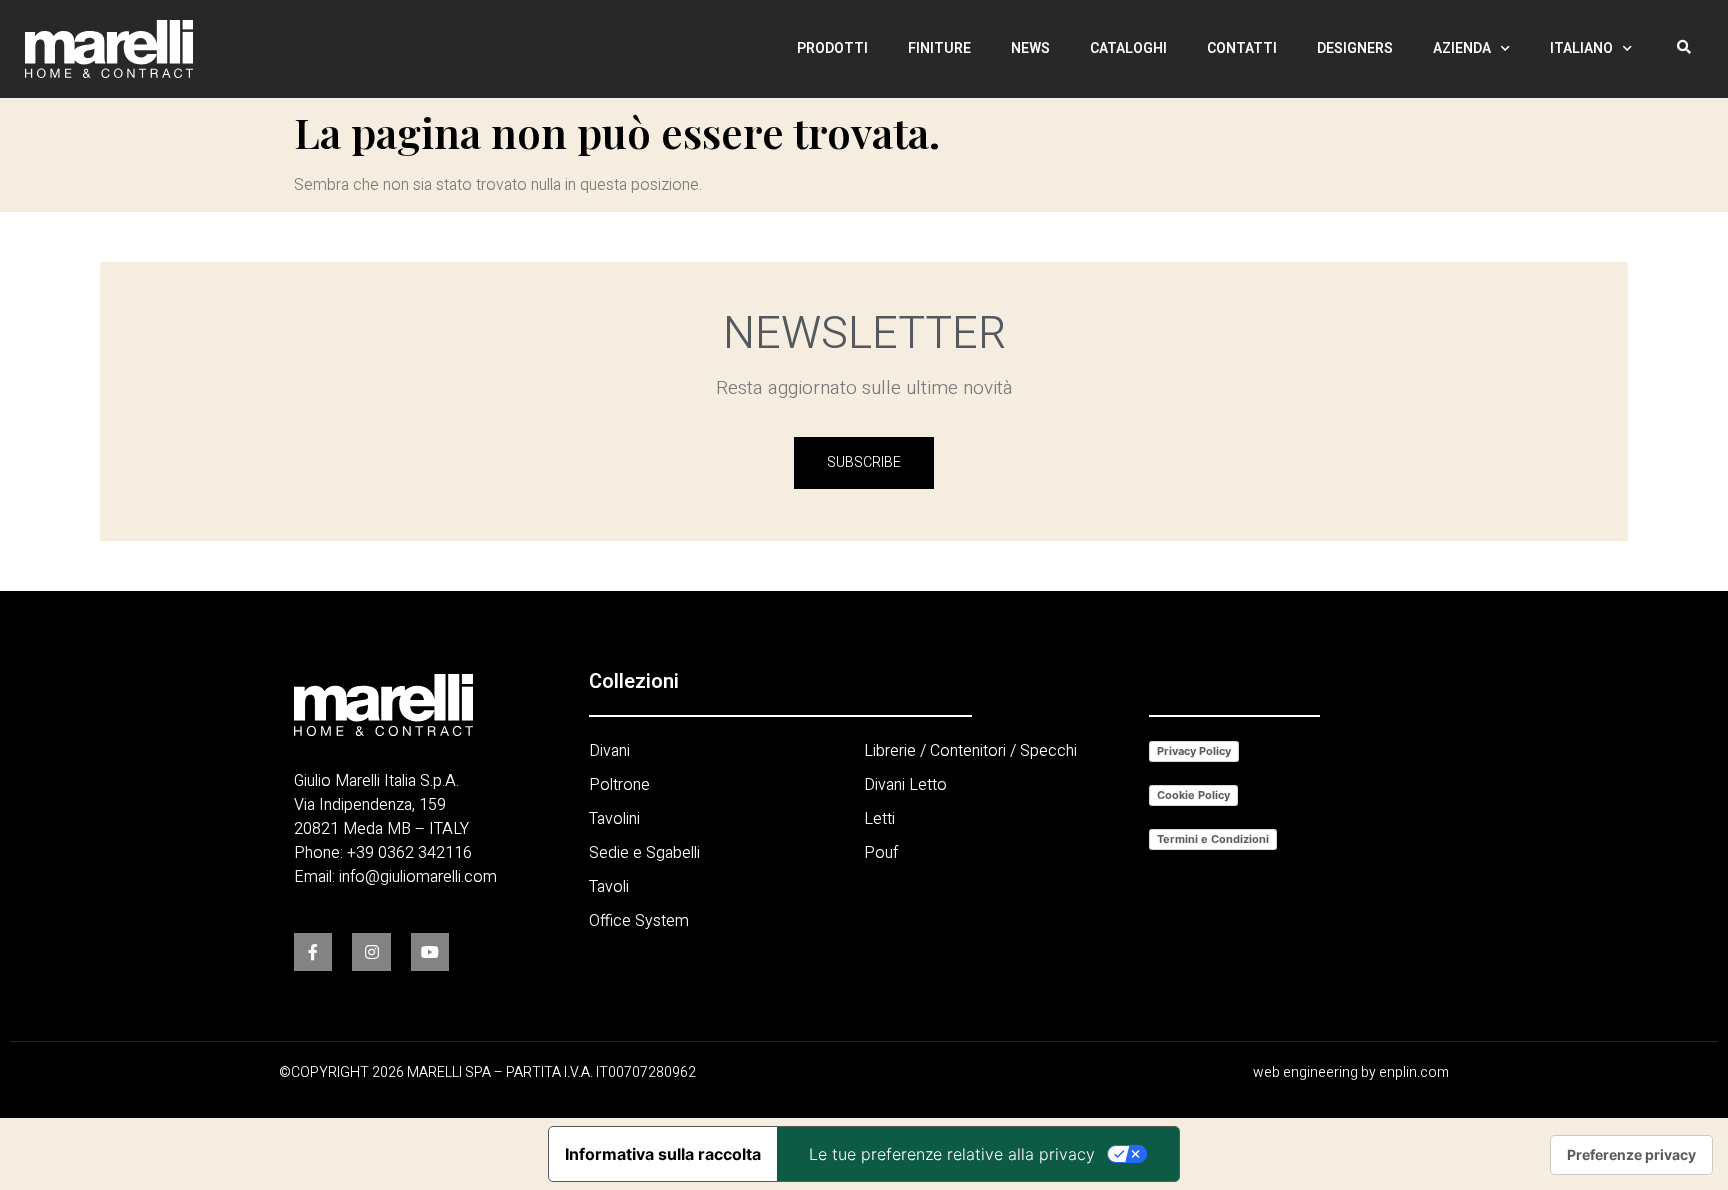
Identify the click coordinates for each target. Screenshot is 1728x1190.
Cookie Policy (1193, 795)
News (1030, 48)
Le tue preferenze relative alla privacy (952, 1154)
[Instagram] (371, 952)
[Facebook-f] (313, 952)
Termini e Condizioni (1213, 839)
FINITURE (939, 48)
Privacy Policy (1194, 751)
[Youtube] (430, 952)
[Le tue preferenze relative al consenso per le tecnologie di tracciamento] (1631, 1155)
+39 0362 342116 (409, 853)
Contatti (1242, 48)
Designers (1355, 48)
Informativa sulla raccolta (663, 1154)
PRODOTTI (832, 48)
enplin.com (1414, 1072)
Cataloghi (1128, 48)
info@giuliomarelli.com (418, 877)
